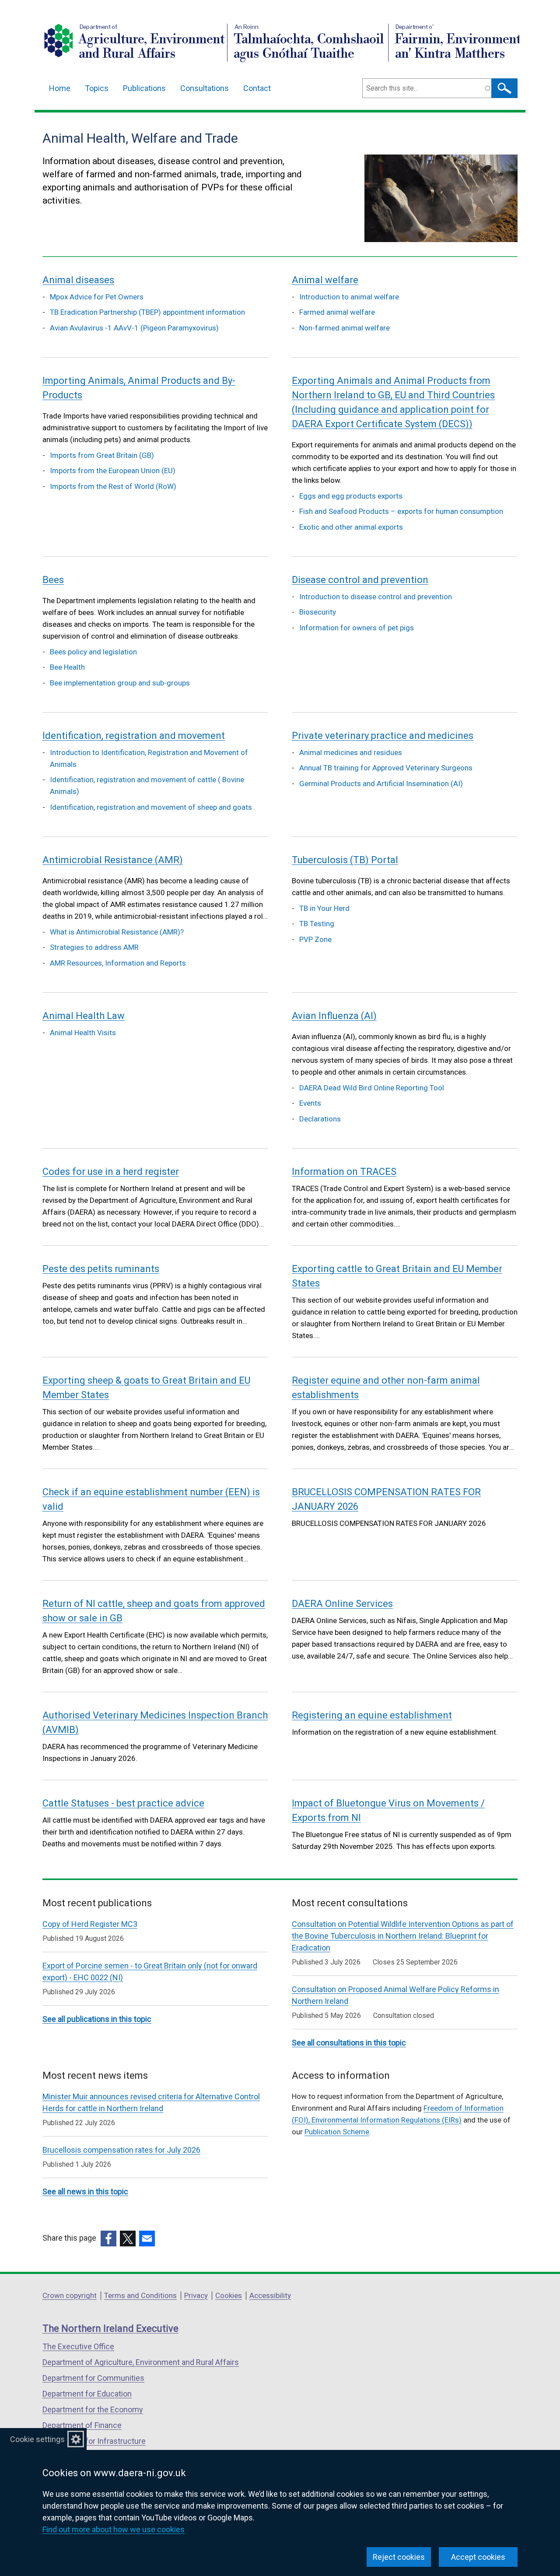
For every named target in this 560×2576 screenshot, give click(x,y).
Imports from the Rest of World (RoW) (113, 486)
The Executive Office (78, 2346)
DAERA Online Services (342, 1604)
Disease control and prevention (360, 580)
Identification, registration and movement (134, 736)
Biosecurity (318, 612)
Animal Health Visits (83, 1033)
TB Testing (317, 924)
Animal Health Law (84, 1016)
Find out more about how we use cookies (114, 2529)
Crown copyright (70, 2295)
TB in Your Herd (324, 908)
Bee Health (67, 667)
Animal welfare (325, 280)
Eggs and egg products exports (351, 496)
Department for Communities (93, 2378)
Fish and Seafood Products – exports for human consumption (401, 511)
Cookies (229, 2295)
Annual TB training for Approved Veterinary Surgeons (386, 768)
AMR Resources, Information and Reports (118, 963)
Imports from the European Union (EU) (113, 471)
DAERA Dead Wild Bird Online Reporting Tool (372, 1088)
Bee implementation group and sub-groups (120, 683)
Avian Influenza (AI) (334, 1016)
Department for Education (87, 2394)
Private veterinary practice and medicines (383, 736)
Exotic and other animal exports (351, 527)
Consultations (205, 88)
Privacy (196, 2295)
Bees (53, 580)
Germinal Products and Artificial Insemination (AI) (381, 784)
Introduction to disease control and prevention (376, 597)
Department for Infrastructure (94, 2441)
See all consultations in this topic (349, 2043)
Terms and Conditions (140, 2295)
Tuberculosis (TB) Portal (345, 860)
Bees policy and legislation (93, 652)
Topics (97, 88)
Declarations (320, 1119)
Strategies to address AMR (94, 947)
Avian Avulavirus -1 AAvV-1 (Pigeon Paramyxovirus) (134, 328)
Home (60, 88)
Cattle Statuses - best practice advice (123, 1803)
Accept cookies (478, 2557)
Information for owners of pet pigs (357, 628)
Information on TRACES (344, 1172)
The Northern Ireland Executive (110, 2328)
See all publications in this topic (97, 2019)
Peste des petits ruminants (101, 1269)
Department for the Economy (93, 2409)
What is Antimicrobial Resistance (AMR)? (117, 932)
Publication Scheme (337, 2132)
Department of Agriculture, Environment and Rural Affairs (141, 2362)
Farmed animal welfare (337, 312)
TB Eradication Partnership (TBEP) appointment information (147, 312)
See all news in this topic (85, 2191)
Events (310, 1103)
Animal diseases (78, 280)
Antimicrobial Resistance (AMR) (113, 860)
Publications (144, 88)
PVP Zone (315, 939)
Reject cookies (399, 2557)
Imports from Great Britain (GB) (102, 455)
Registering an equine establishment (372, 1715)
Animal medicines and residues (351, 752)
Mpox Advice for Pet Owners (97, 297)
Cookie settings (37, 2439)
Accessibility (270, 2295)
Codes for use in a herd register (111, 1172)
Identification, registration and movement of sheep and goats (151, 807)
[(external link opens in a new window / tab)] (108, 2239)
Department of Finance (82, 2425)
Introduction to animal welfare (349, 297)
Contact (257, 88)
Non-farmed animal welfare (345, 328)
